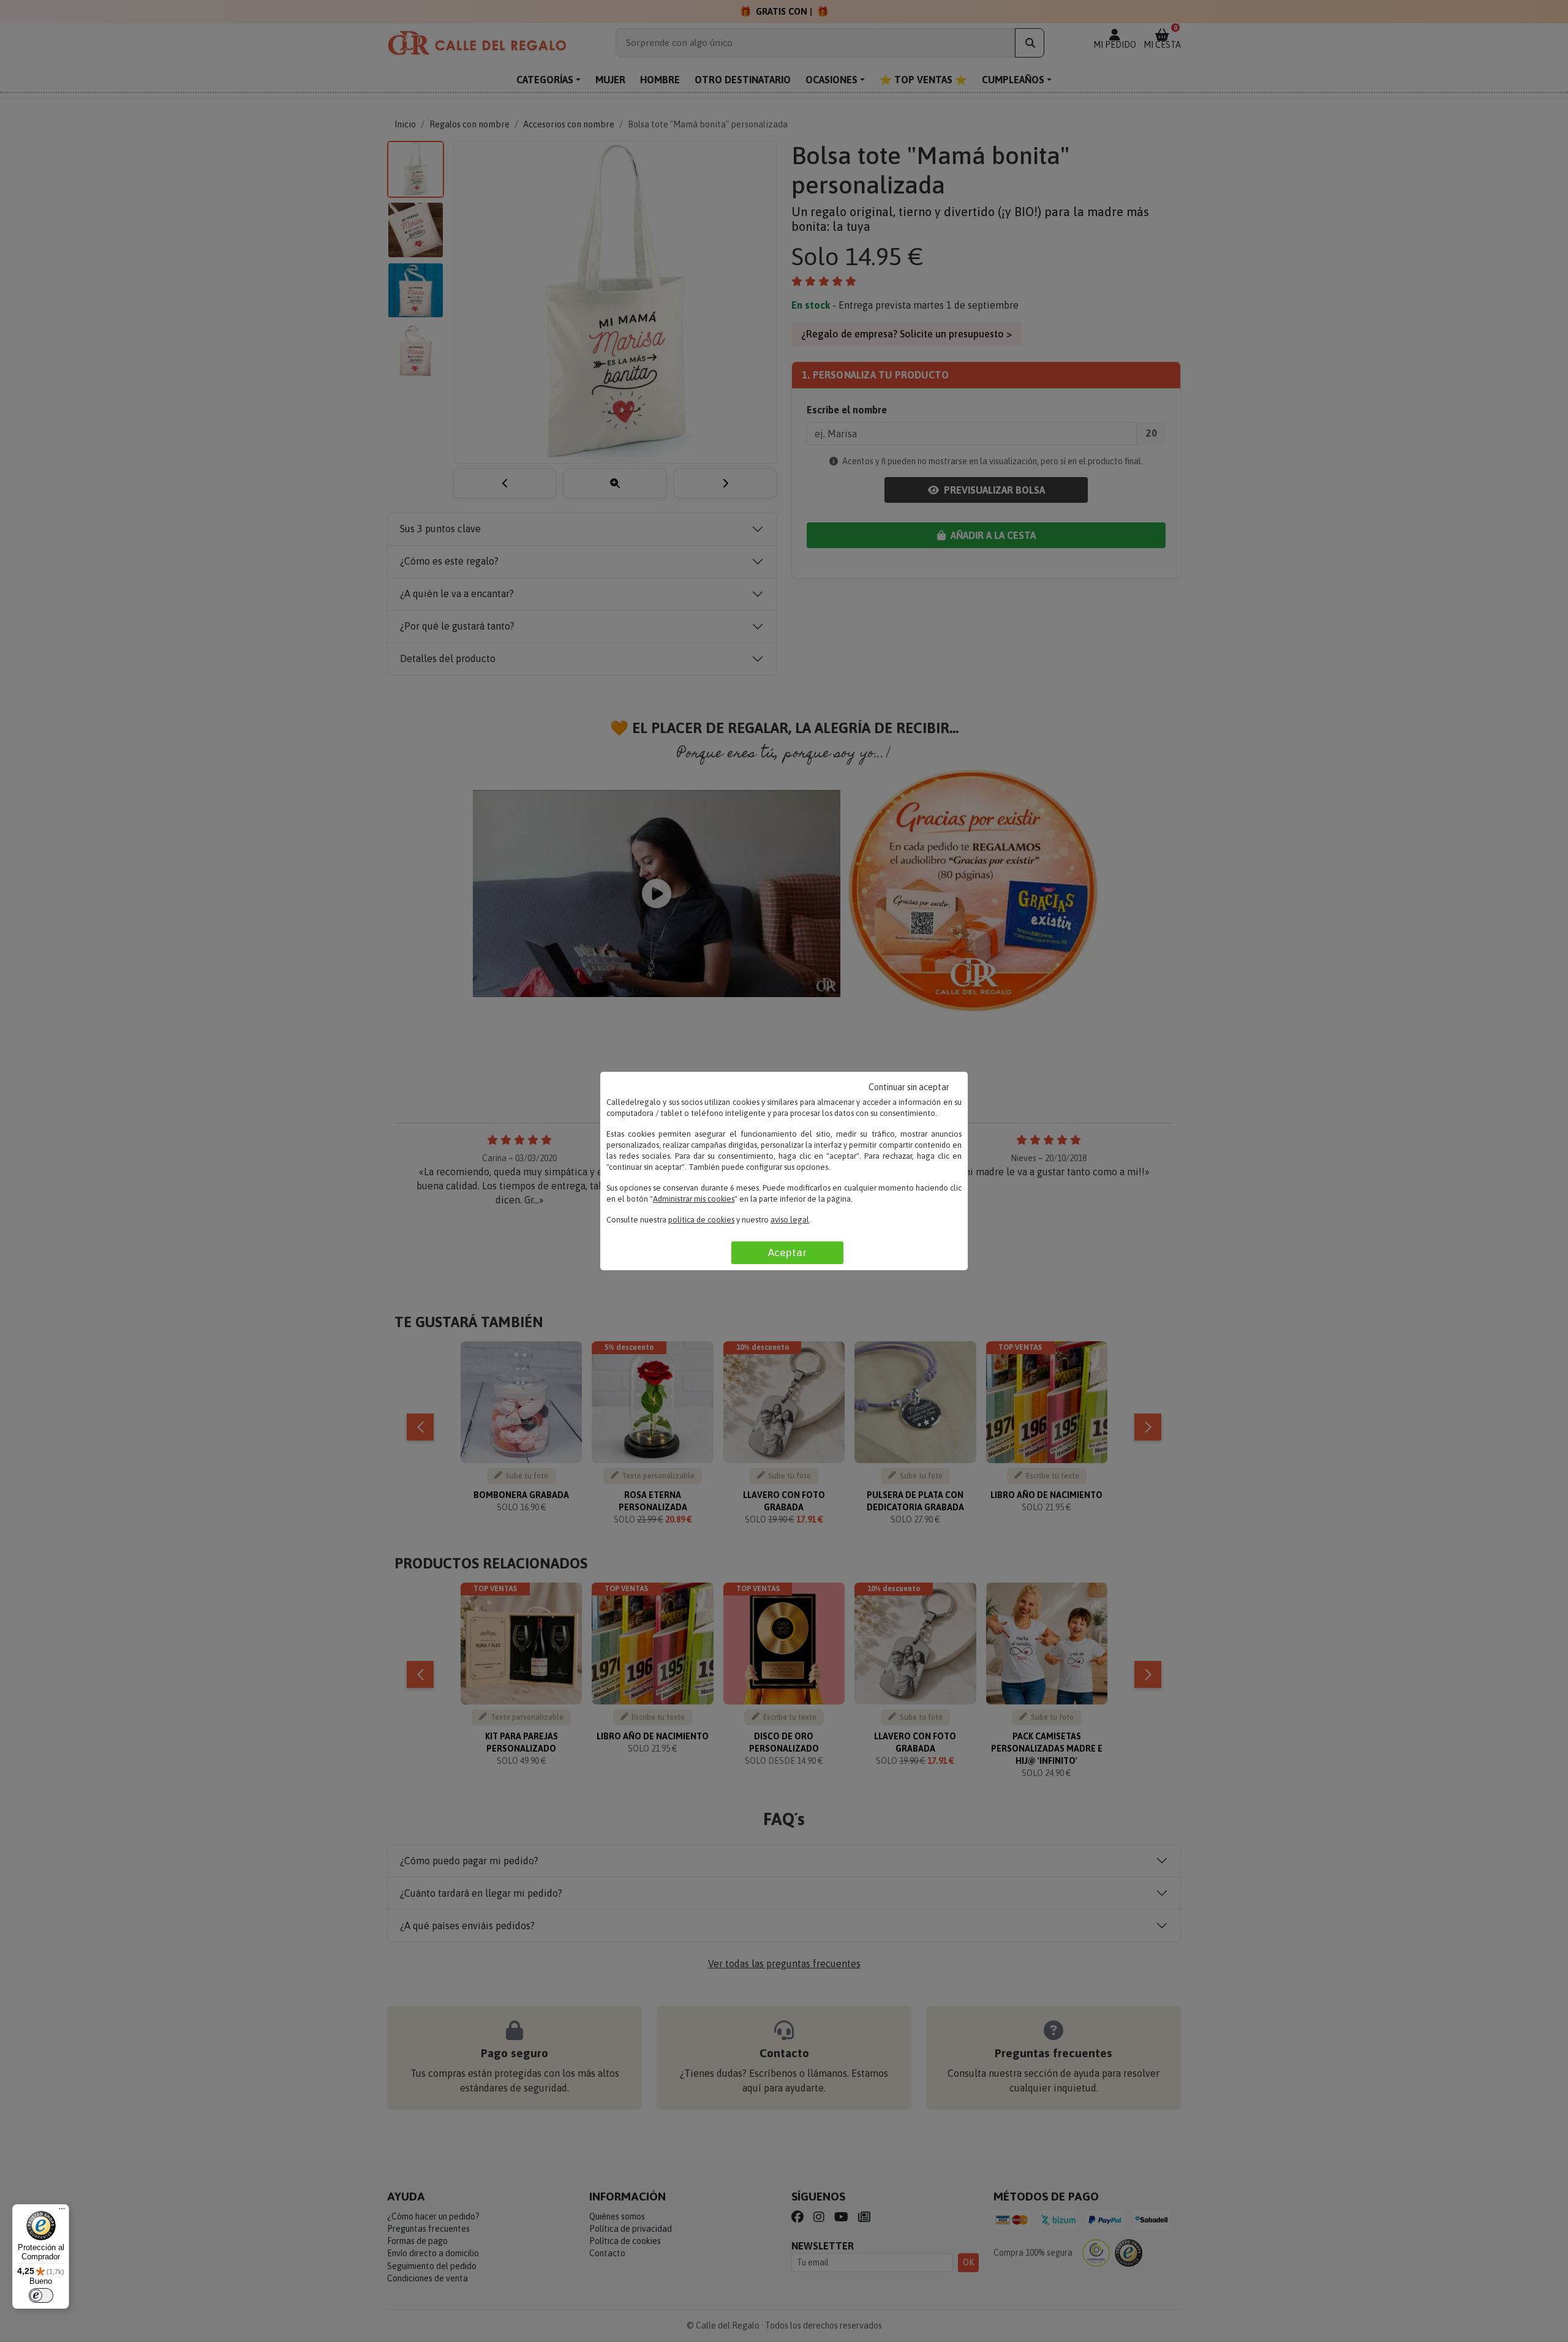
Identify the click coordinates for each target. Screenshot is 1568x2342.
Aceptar (787, 1252)
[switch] (41, 2295)
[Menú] (62, 2212)
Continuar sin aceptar (909, 1087)
